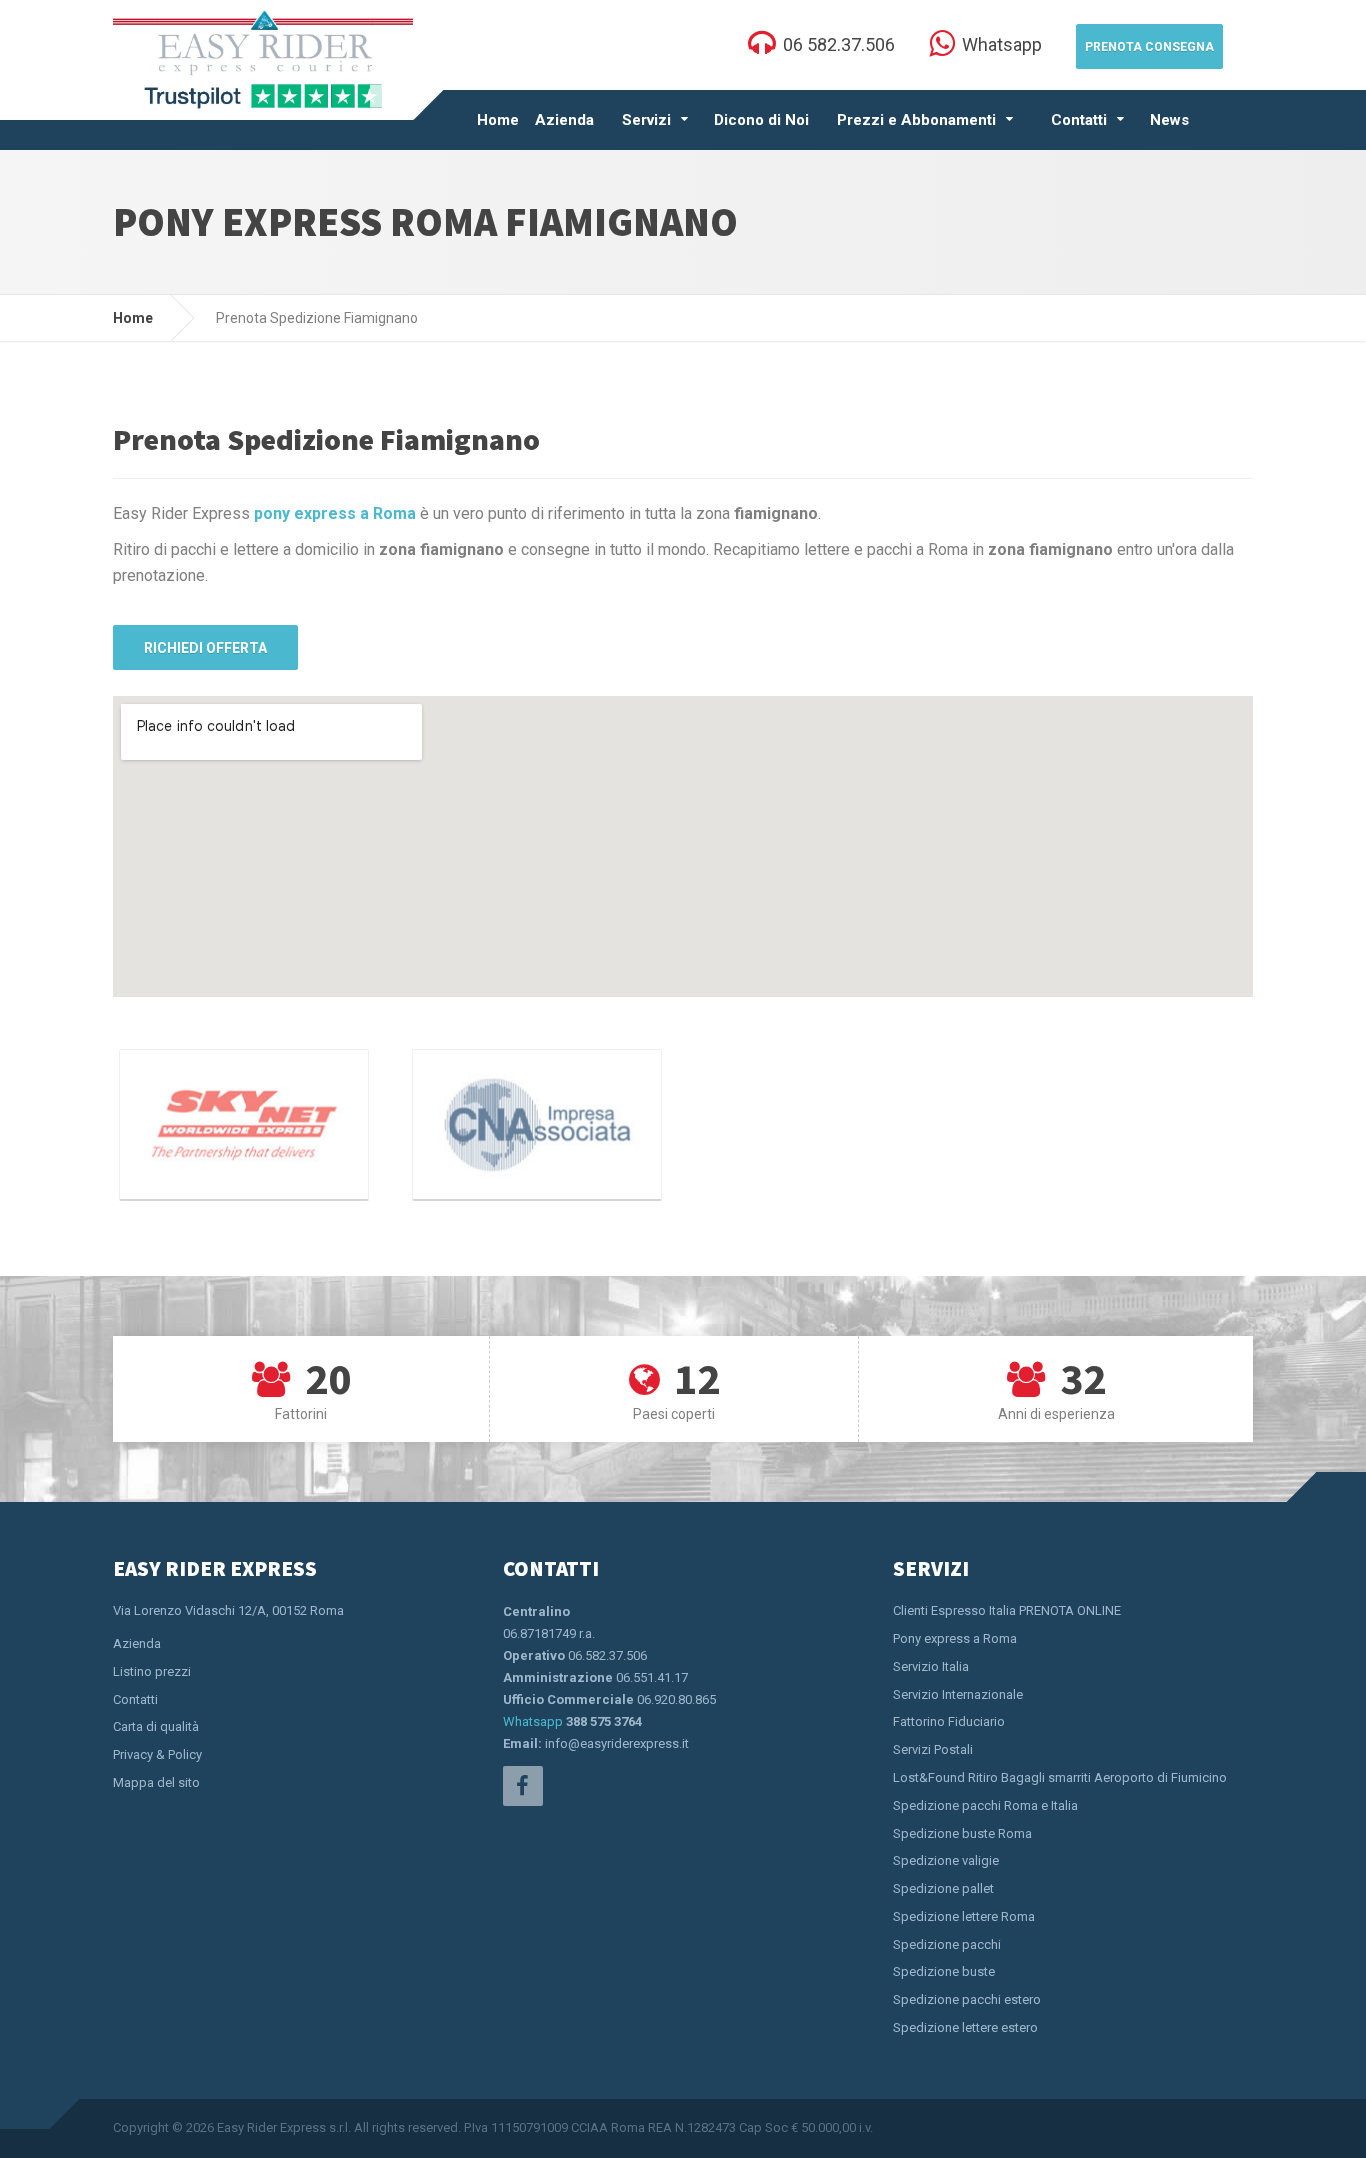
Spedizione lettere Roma (964, 1916)
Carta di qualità (156, 1726)
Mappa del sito (156, 1782)
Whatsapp (533, 1721)
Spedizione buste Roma (962, 1833)
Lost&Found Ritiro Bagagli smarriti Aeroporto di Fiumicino (1060, 1777)
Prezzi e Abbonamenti (916, 120)
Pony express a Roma (955, 1638)
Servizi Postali (933, 1749)
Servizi (646, 120)
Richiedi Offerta (205, 648)
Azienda (564, 120)
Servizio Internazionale (958, 1694)
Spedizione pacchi (947, 1944)
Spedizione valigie (946, 1860)
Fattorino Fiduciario (949, 1721)
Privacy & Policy (157, 1754)
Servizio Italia (931, 1666)
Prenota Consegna (1149, 47)
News (1169, 120)
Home (498, 120)
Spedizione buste (944, 1971)
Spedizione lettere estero (965, 2027)
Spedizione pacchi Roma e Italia (985, 1805)
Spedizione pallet (943, 1888)
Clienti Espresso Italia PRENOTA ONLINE (1007, 1610)
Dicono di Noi (761, 120)
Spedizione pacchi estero (967, 1999)
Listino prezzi (152, 1671)
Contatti (1079, 120)
